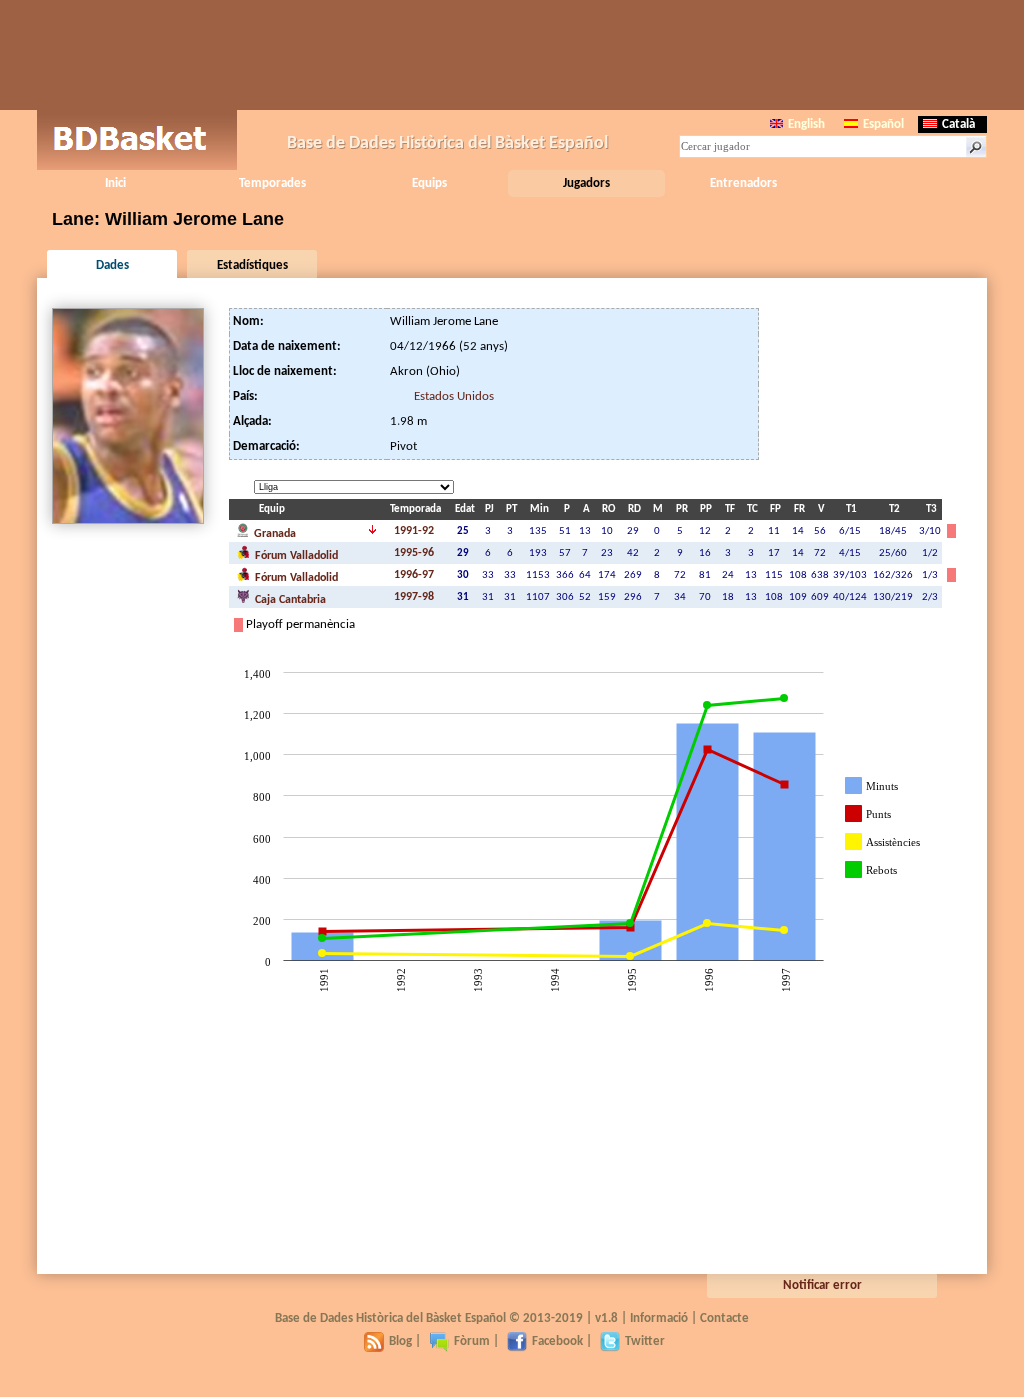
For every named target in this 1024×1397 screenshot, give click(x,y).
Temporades (272, 183)
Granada (273, 534)
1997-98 (414, 597)
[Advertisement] (512, 55)
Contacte (724, 1318)
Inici (115, 183)
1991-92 (414, 531)
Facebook (557, 1341)
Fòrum (472, 1341)
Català (958, 124)
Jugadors (586, 183)
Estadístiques (252, 265)
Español (883, 124)
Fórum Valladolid (295, 556)
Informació (659, 1318)
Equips (429, 183)
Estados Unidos (454, 396)
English (806, 124)
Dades (112, 265)
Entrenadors (743, 183)
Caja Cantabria (289, 600)
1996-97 (414, 575)
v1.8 (606, 1318)
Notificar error (822, 1285)
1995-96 (414, 553)
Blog (400, 1341)
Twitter (645, 1341)
